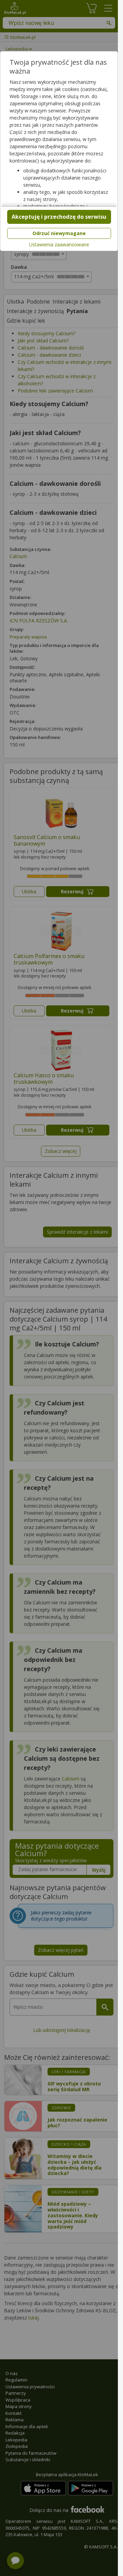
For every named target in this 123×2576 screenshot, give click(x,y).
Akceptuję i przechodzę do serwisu (59, 217)
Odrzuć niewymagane (59, 233)
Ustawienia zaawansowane (59, 245)
